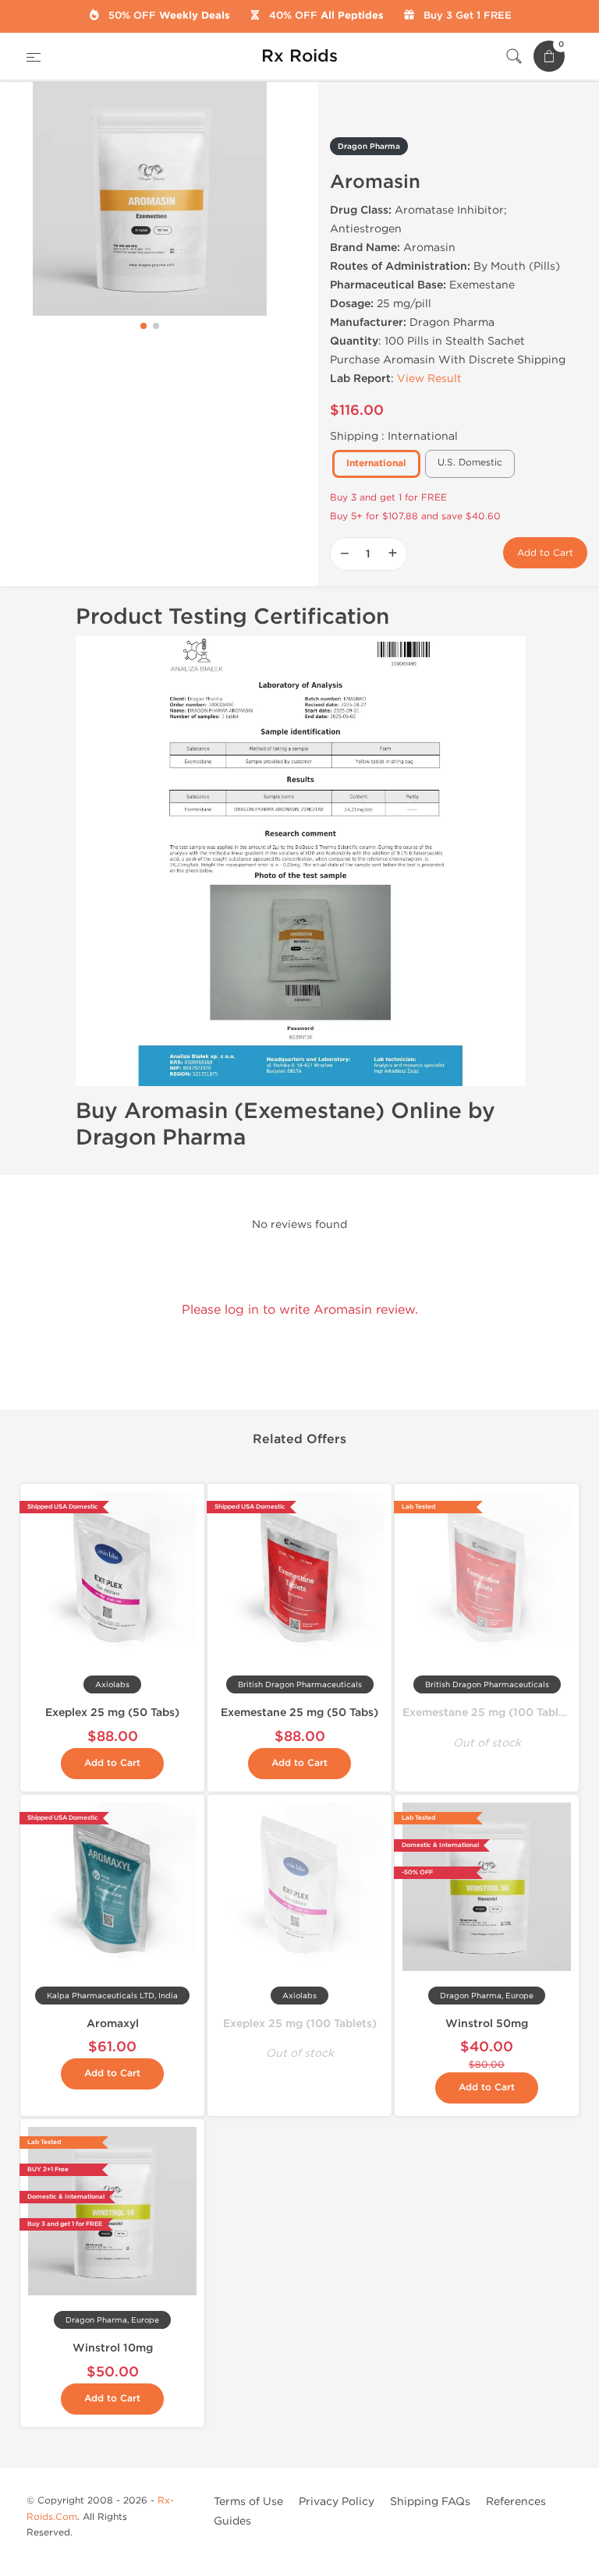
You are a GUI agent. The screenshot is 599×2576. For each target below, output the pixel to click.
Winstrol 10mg (113, 2348)
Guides (232, 2521)
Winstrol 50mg (487, 2024)
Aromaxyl (113, 2024)
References (516, 2502)
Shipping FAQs (430, 2502)
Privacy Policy (337, 2502)
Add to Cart (545, 553)
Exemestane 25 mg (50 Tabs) (299, 1713)
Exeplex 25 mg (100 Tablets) (300, 2024)
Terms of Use (248, 2502)
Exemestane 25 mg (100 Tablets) (491, 1713)
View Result (429, 379)
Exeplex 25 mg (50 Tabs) (112, 1713)
